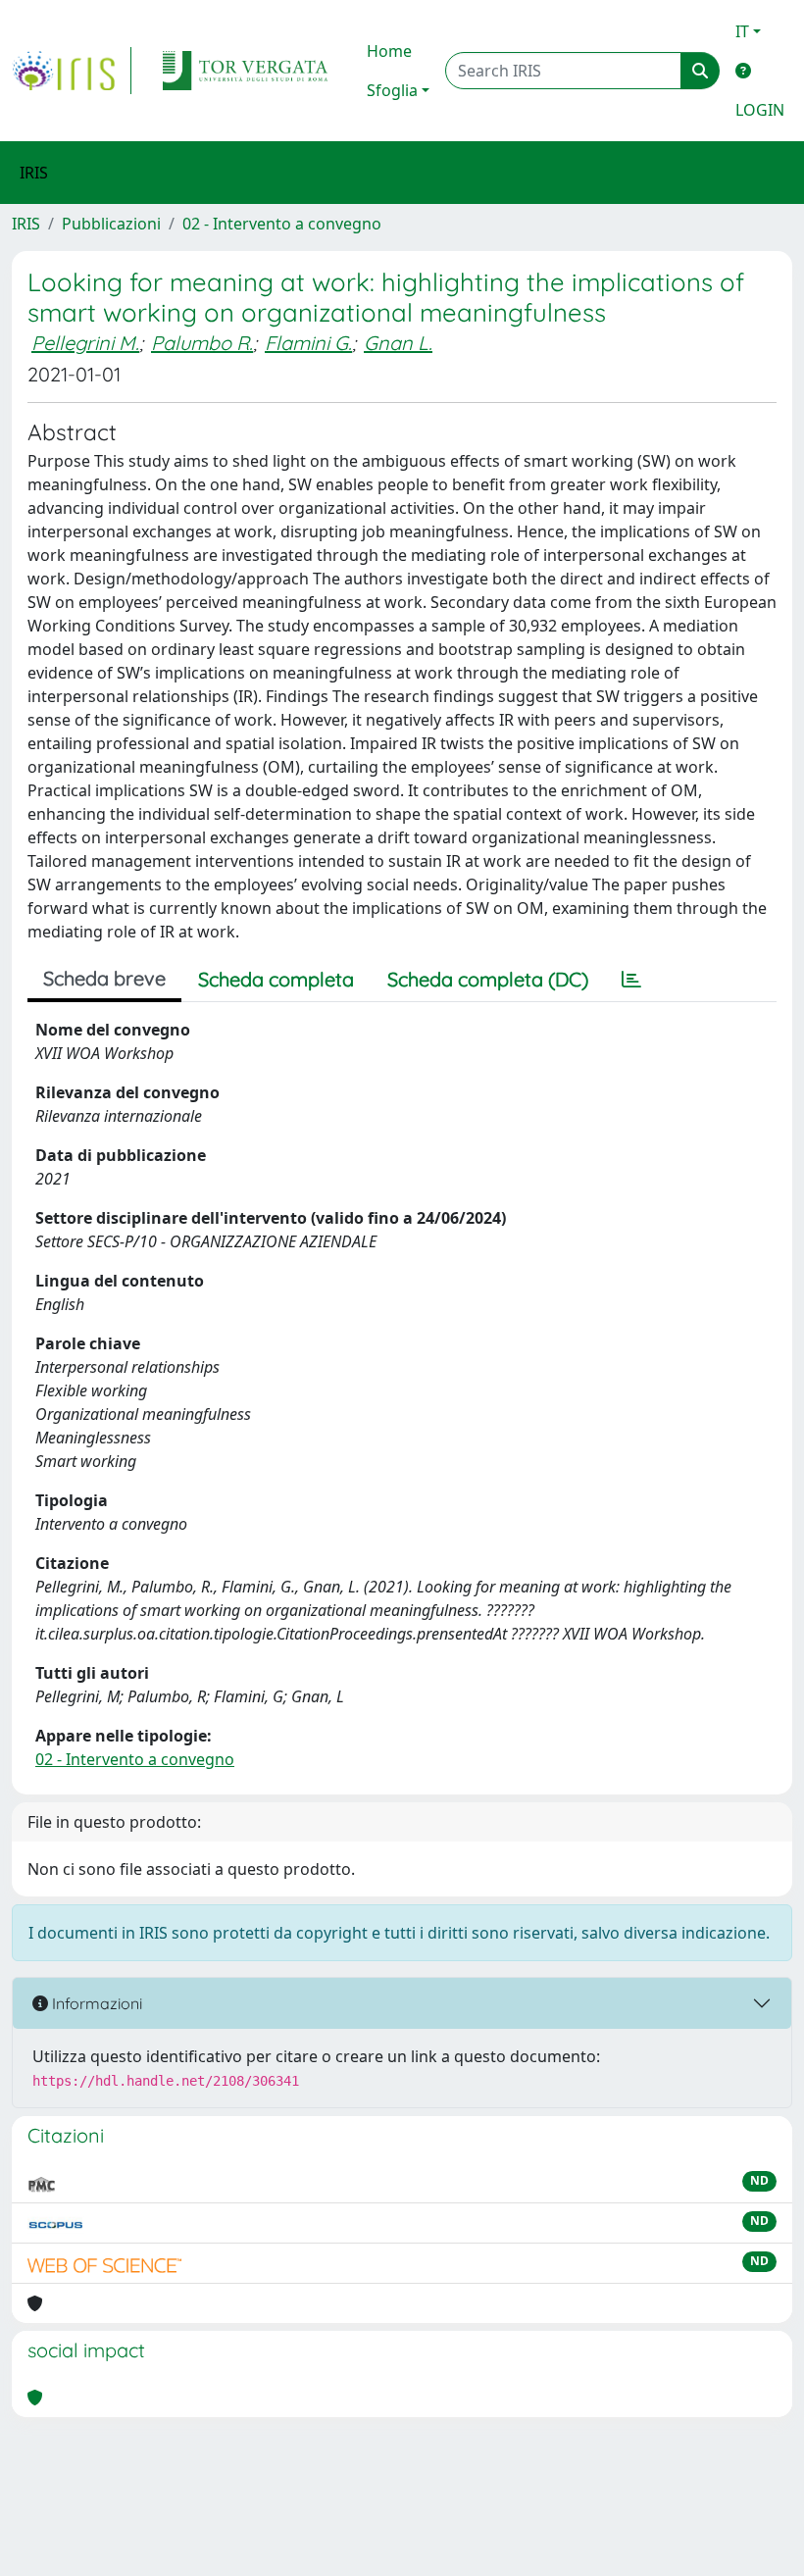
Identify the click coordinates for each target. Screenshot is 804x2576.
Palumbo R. (202, 343)
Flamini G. (308, 343)
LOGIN (760, 110)
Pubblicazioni (111, 224)
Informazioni (95, 2003)
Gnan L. (398, 343)
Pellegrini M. (85, 343)
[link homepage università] (245, 71)
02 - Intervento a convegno (282, 224)
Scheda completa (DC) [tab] (488, 979)
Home (389, 51)
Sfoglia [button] (392, 90)
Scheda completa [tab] (276, 979)
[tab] (631, 980)
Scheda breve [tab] (104, 978)
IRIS (26, 224)
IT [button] (742, 31)
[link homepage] (72, 71)
